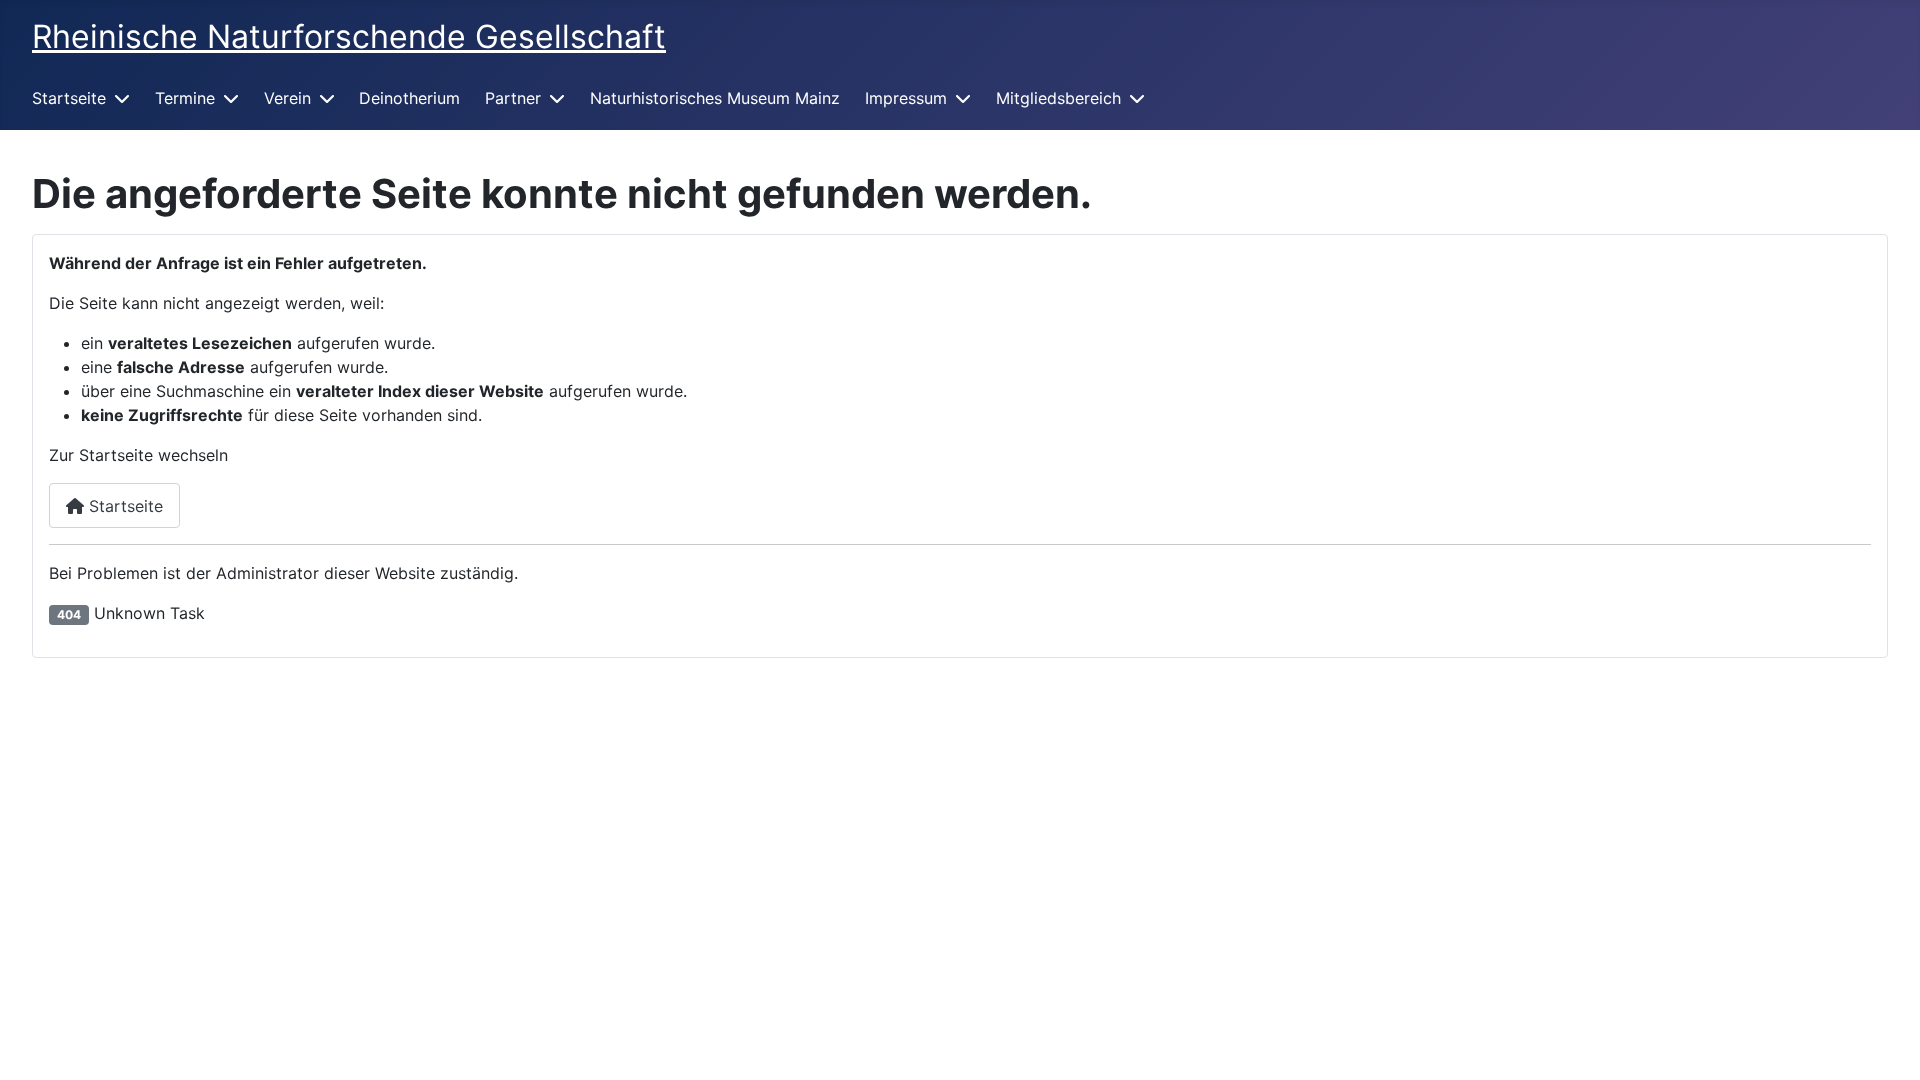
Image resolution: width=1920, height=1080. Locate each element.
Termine (185, 98)
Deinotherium (409, 98)
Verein (287, 98)
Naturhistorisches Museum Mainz (715, 98)
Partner (513, 98)
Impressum (906, 98)
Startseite (69, 98)
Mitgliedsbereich (1058, 98)
